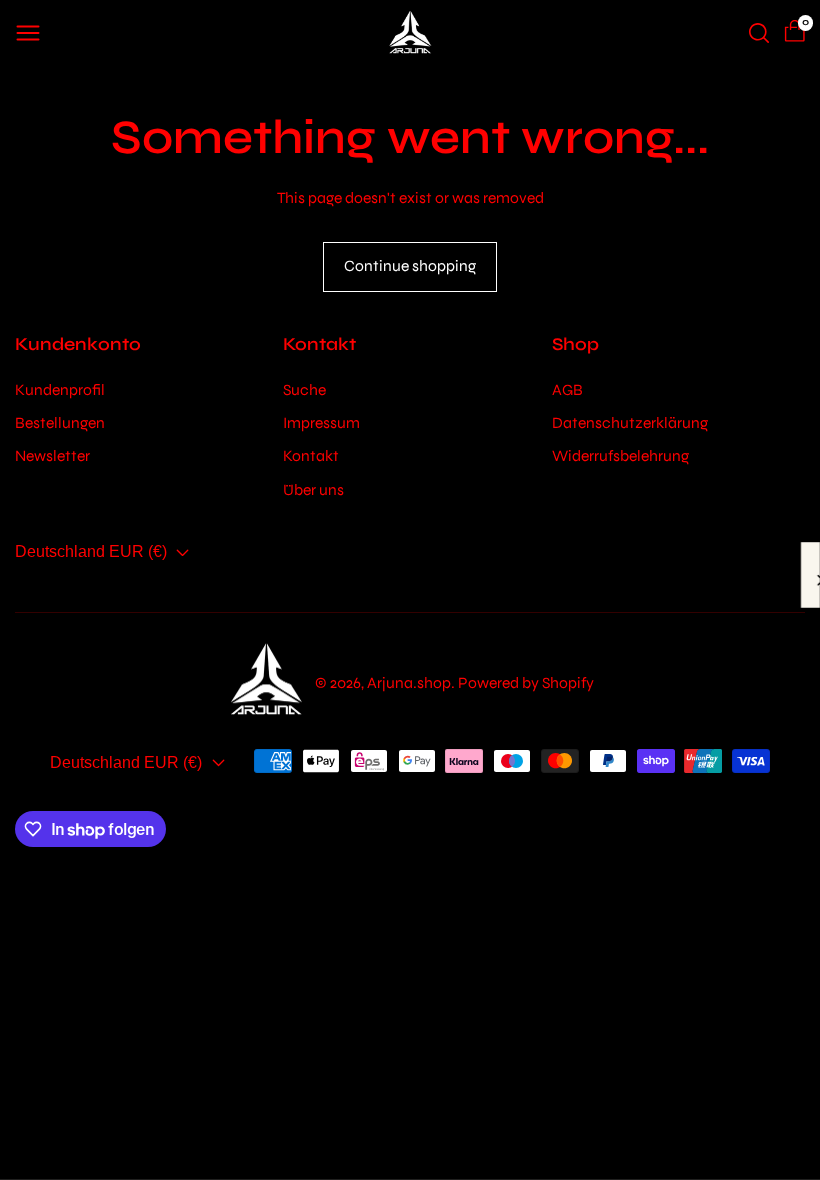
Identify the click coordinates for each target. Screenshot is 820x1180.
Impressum (321, 422)
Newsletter (52, 455)
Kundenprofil (60, 389)
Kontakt (311, 455)
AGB (567, 389)
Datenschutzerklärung (630, 422)
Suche (304, 389)
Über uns (313, 489)
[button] (28, 33)
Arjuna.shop (409, 682)
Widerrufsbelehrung (620, 455)
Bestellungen (60, 422)
